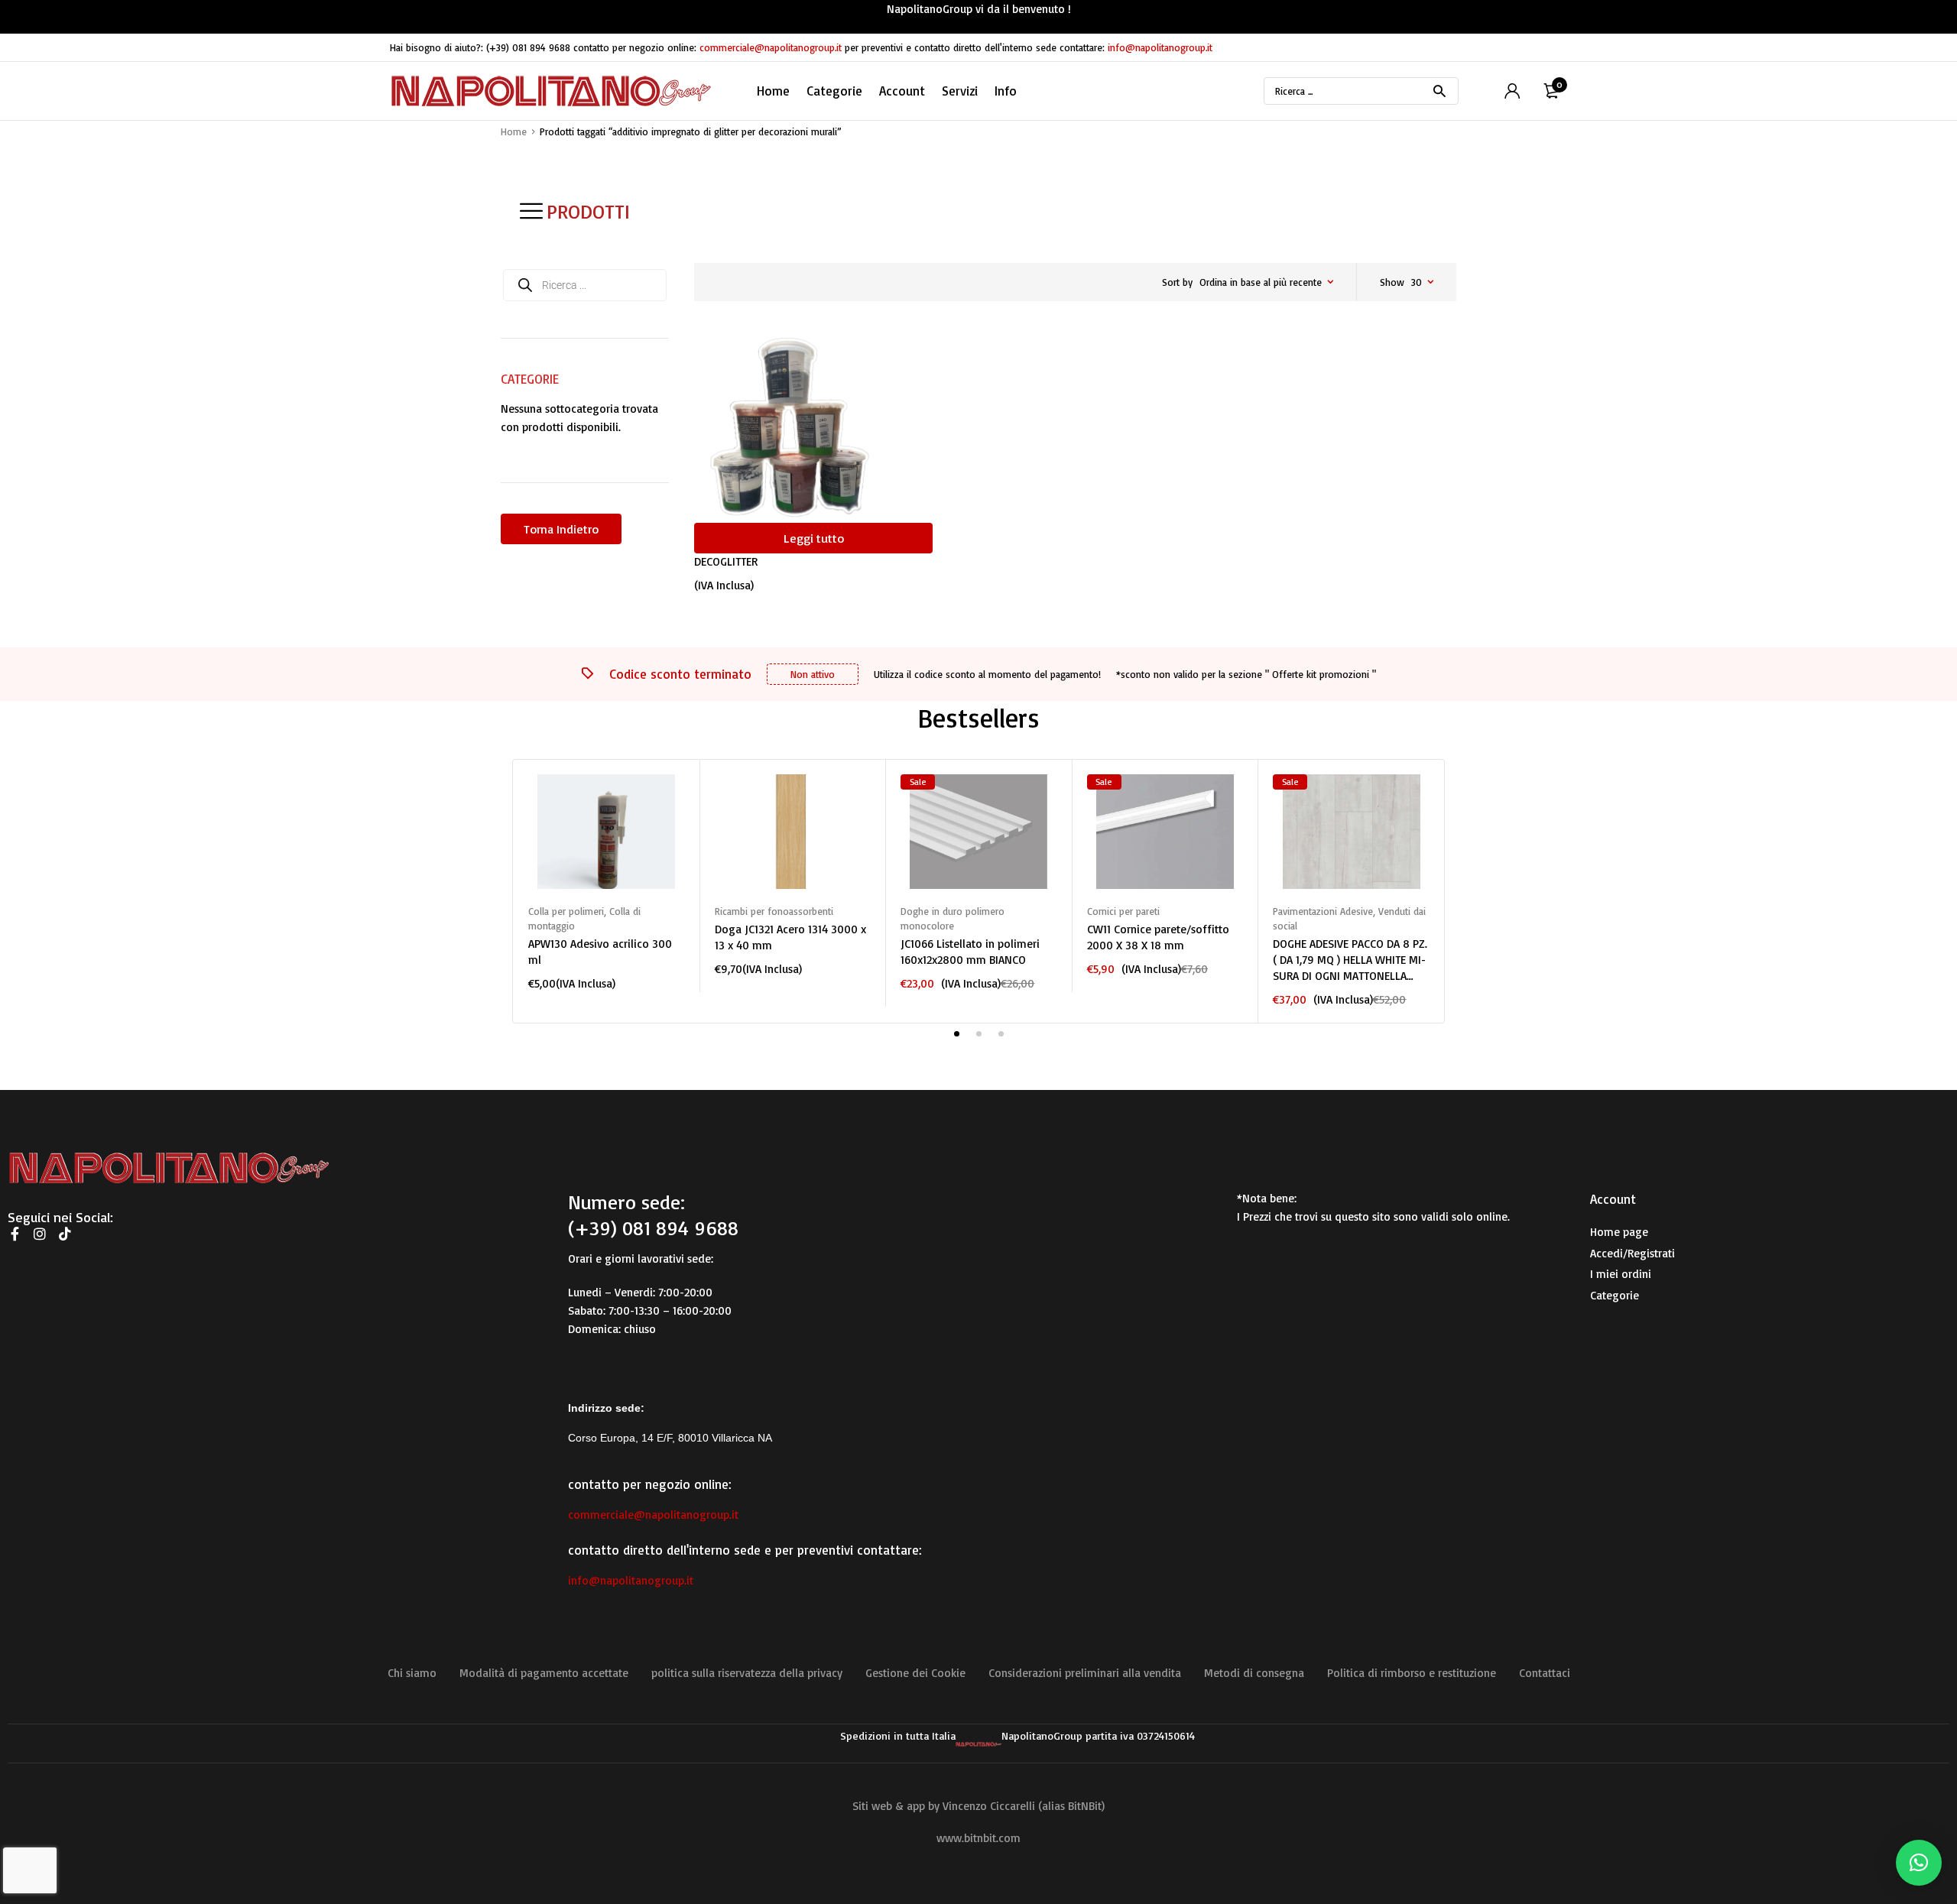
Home (773, 91)
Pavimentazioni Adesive (1323, 911)
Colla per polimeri (566, 911)
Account (902, 91)
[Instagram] (40, 1234)
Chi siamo (412, 1673)
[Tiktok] (65, 1234)
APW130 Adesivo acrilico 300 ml (600, 952)
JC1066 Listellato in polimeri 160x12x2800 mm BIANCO (970, 952)
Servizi (960, 91)
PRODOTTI (588, 211)
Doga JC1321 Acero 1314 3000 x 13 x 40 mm (790, 937)
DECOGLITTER (726, 561)
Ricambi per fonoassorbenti (774, 911)
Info (1006, 91)
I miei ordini (1621, 1274)
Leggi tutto (814, 538)
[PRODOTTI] (531, 211)
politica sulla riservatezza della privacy (747, 1673)
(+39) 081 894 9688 (528, 47)
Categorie (1615, 1295)
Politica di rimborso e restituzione (1412, 1673)
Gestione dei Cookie (915, 1673)
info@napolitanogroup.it (1160, 47)
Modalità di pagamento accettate (544, 1673)
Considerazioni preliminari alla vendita (1085, 1673)
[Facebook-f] (15, 1234)
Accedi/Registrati (1632, 1253)
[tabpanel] (606, 883)
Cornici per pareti (1123, 911)
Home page (1619, 1232)
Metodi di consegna (1254, 1673)
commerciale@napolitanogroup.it (771, 47)
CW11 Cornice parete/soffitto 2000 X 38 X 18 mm (1158, 937)
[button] (1919, 1863)
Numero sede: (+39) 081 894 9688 (653, 1215)
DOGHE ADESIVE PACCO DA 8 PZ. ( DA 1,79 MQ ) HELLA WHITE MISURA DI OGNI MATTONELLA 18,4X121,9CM (1350, 960)
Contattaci (1545, 1673)
